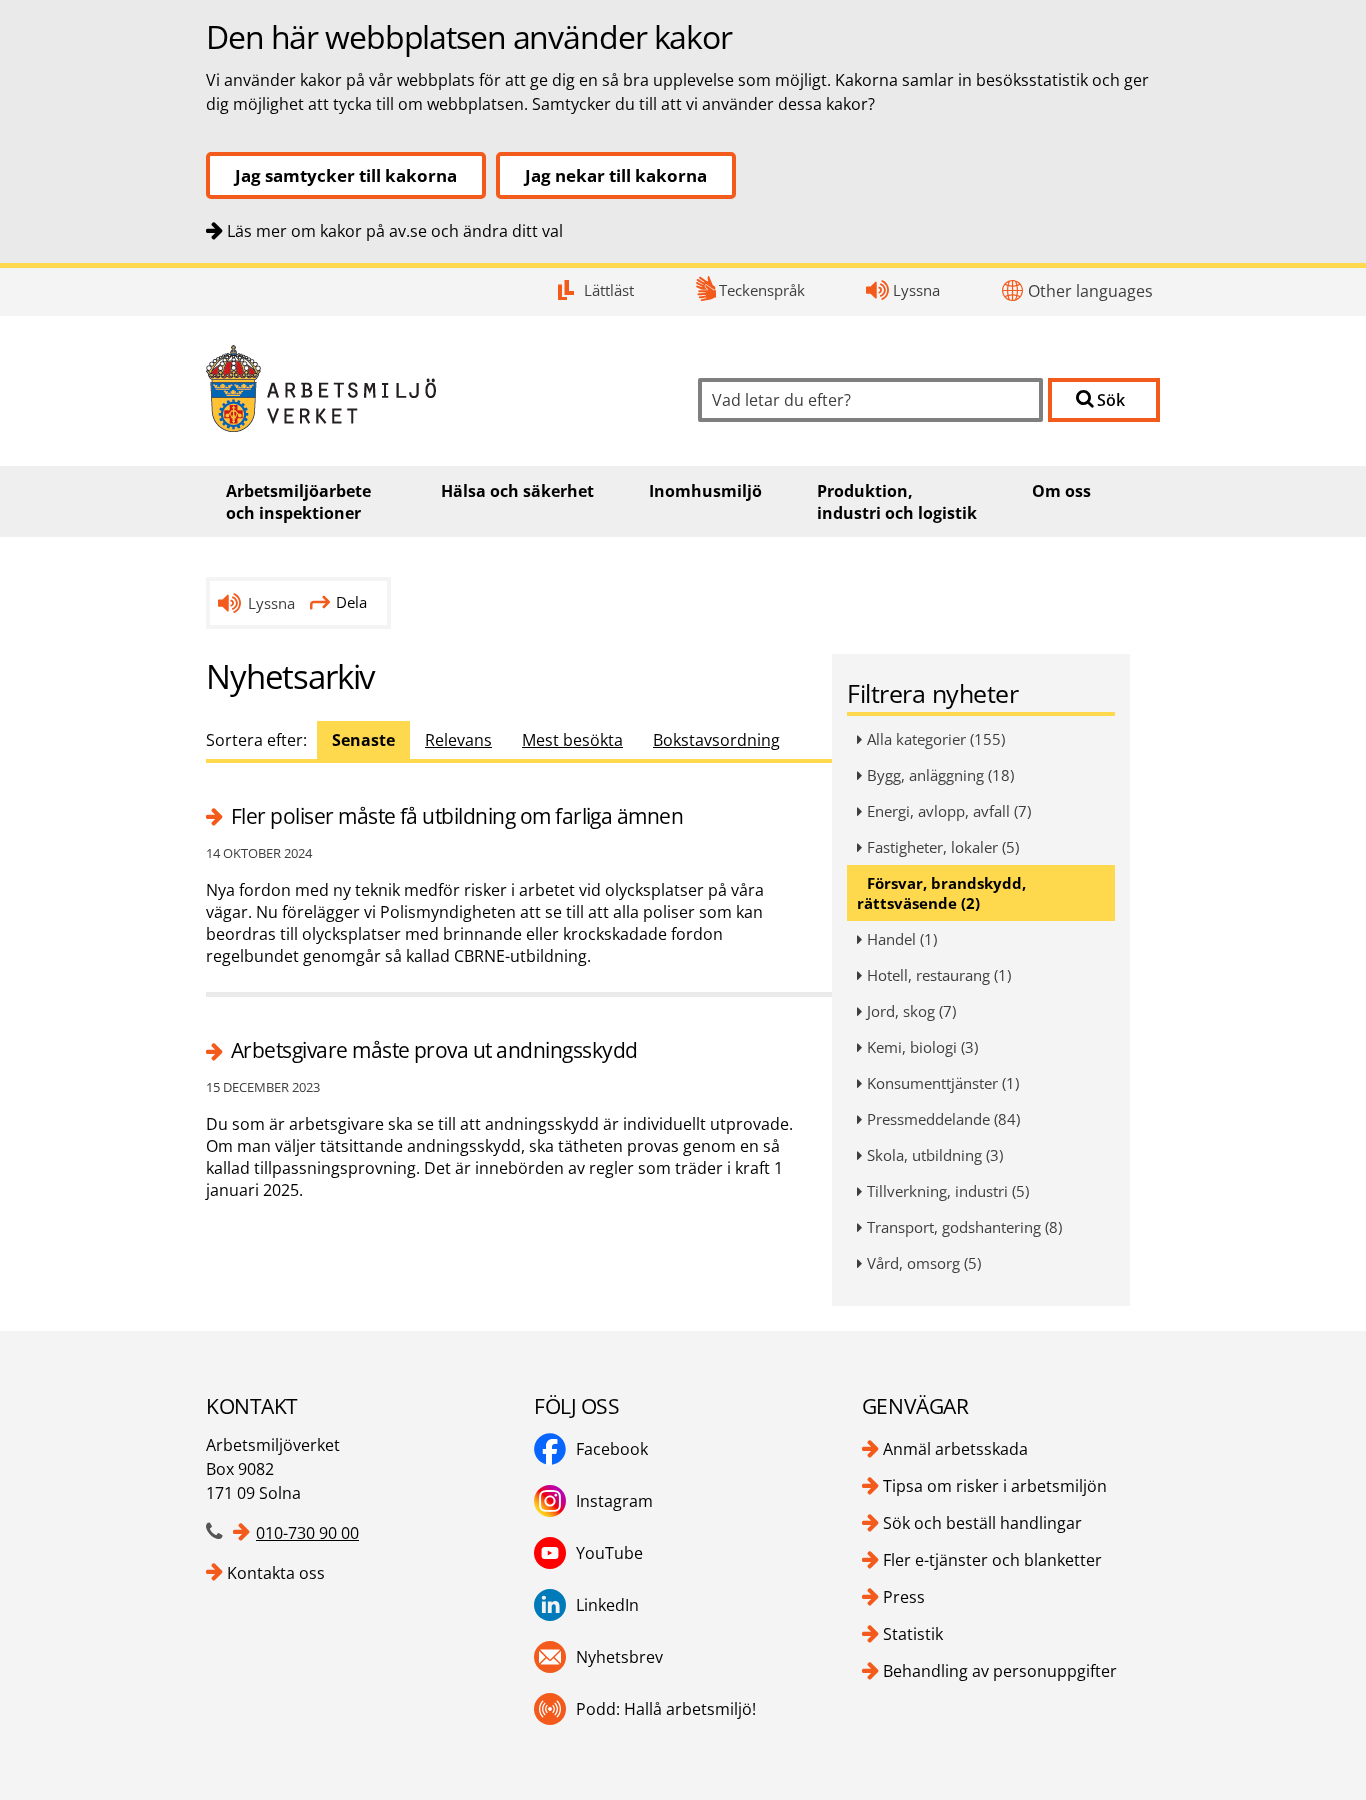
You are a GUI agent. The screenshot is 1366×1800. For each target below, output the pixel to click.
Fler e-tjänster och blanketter (992, 1560)
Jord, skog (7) (911, 1011)
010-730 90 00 (307, 1533)
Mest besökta (572, 740)
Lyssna (916, 290)
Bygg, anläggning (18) (940, 775)
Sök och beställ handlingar (982, 1523)
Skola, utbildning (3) (935, 1155)
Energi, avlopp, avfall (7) (949, 811)
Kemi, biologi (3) (922, 1047)
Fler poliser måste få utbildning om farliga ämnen (457, 816)
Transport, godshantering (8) (964, 1227)
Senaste (363, 740)
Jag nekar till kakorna (616, 175)
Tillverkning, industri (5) (948, 1191)
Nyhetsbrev (619, 1657)
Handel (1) (902, 939)
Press (904, 1597)
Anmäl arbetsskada (955, 1449)
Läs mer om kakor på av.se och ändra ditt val (395, 231)
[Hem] (437, 388)
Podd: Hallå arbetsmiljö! (666, 1709)
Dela (351, 602)
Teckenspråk (762, 290)
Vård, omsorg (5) (924, 1263)
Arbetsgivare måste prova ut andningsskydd (434, 1050)
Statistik (913, 1634)
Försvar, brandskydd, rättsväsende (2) (941, 893)
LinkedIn (607, 1605)
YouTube (609, 1553)
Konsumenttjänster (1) (943, 1083)
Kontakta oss (276, 1573)
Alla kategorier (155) (936, 739)
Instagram (614, 1501)
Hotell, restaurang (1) (939, 975)
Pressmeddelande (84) (943, 1119)
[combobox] (870, 400)
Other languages (1090, 291)
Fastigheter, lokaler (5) (943, 847)
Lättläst (609, 290)
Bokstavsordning (716, 740)
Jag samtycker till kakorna (346, 175)
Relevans (458, 740)
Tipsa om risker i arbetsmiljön (995, 1486)
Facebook (612, 1449)
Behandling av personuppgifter (1000, 1671)
